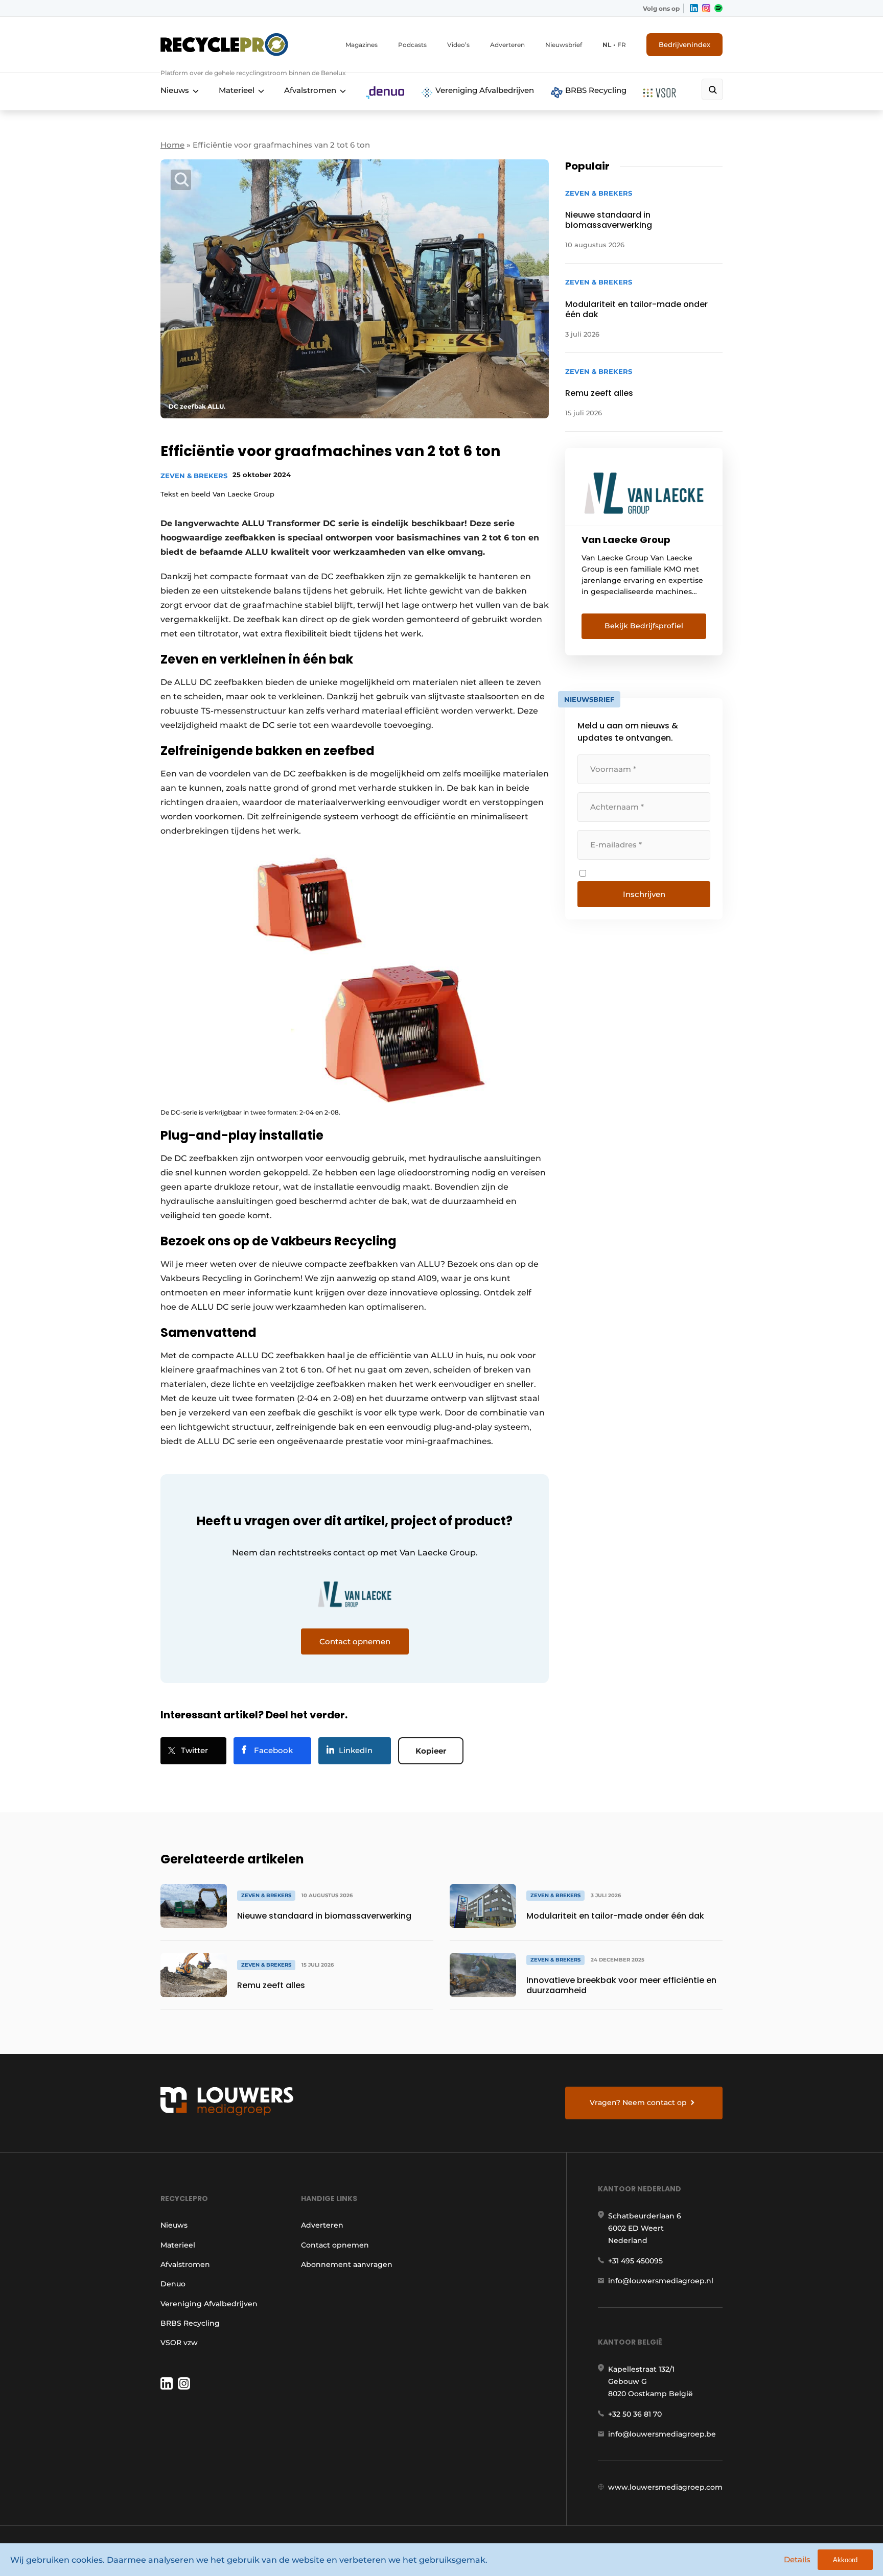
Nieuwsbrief (564, 45)
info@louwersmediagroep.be (662, 2434)
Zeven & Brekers (194, 476)
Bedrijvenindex (684, 44)
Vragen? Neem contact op (638, 2102)
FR (622, 45)
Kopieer (431, 1751)
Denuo (173, 2284)
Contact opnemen (335, 2245)
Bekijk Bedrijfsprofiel (644, 626)
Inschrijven (644, 894)
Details (797, 2559)
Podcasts (412, 45)
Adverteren (507, 45)
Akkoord (845, 2560)
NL (607, 45)
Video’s (458, 45)
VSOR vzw (179, 2343)
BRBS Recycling (595, 90)
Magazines (362, 45)
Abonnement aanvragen (347, 2264)
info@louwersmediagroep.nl (661, 2281)
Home (172, 145)
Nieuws (175, 90)
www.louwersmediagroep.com (665, 2487)
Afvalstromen (310, 90)
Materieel (237, 90)
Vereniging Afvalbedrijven (484, 90)
